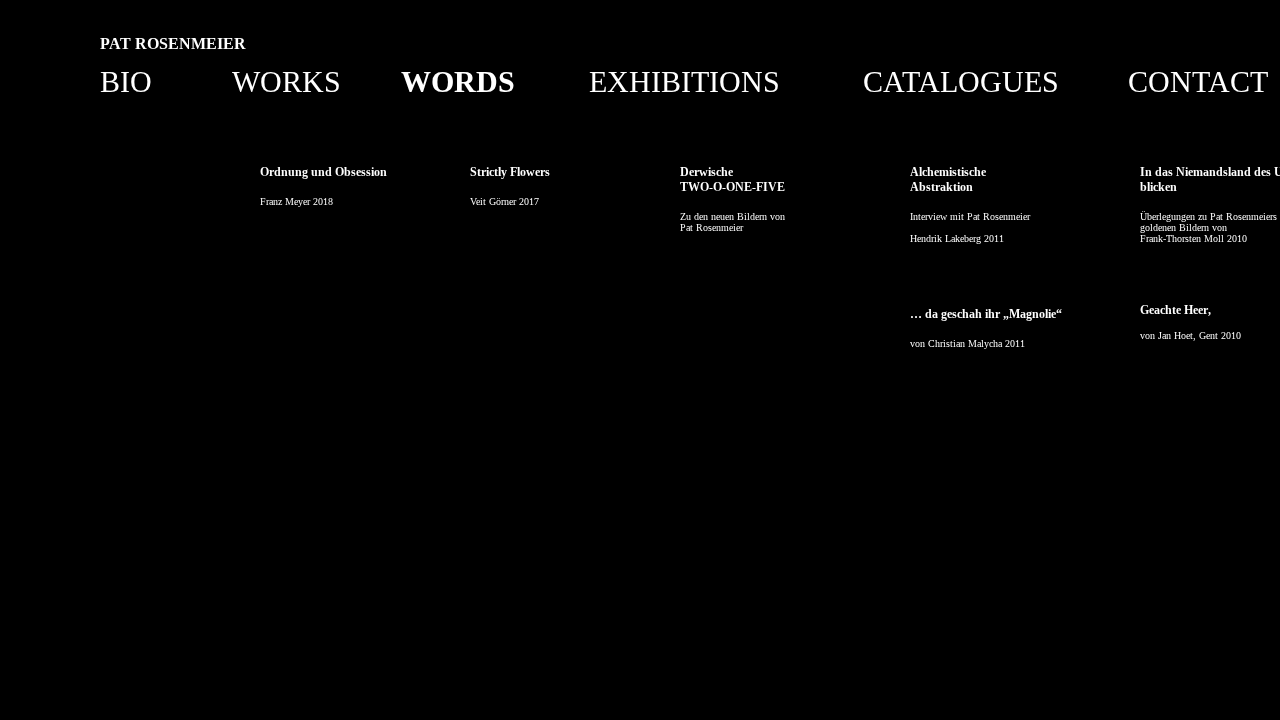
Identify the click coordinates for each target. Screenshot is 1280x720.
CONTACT (1198, 81)
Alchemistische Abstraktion (948, 179)
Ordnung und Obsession (323, 172)
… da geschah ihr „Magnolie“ (986, 314)
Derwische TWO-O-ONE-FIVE (732, 179)
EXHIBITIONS (684, 81)
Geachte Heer (1174, 310)
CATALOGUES (961, 81)
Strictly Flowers (510, 172)
